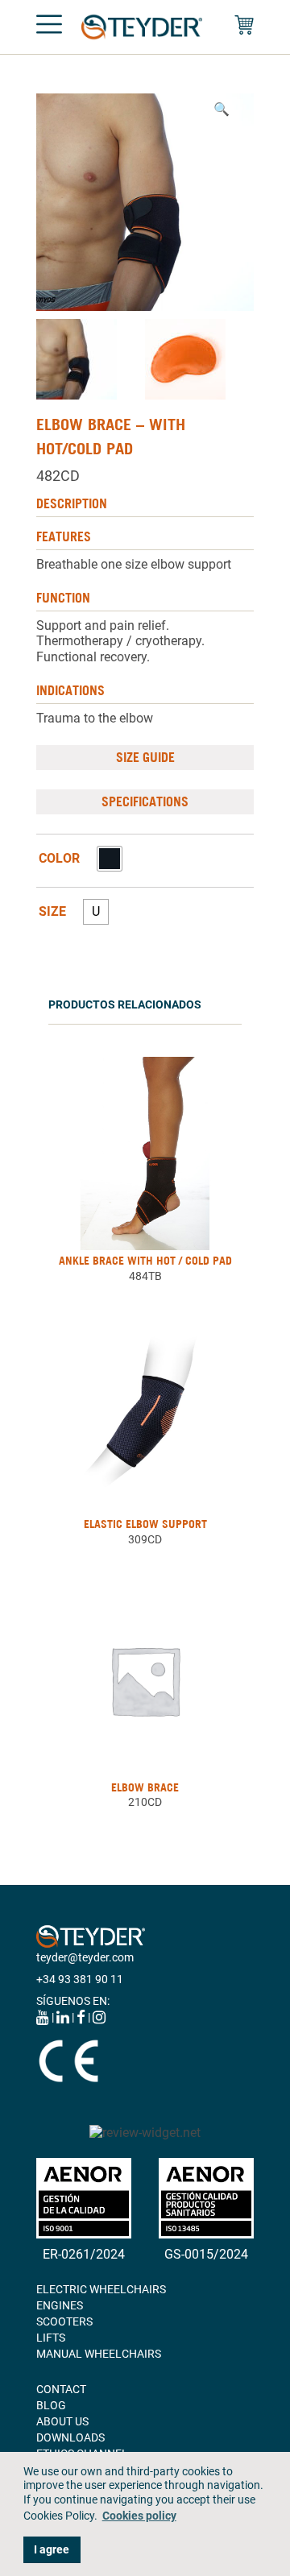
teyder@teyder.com (85, 1957)
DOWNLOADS (70, 2437)
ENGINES (60, 2305)
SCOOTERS (64, 2321)
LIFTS (51, 2338)
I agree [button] (52, 2550)
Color (59, 859)
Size (52, 912)
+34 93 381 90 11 (80, 1979)
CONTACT (61, 2389)
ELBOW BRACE (145, 1787)
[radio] (110, 859)
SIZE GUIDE (145, 757)
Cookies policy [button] (139, 2516)
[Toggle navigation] (49, 27)
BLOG (51, 2405)
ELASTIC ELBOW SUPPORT (145, 1524)
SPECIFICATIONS (145, 801)
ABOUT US (62, 2421)
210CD (145, 1802)
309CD (145, 1539)
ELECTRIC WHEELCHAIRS (101, 2289)
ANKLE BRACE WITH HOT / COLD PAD (145, 1261)
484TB (145, 1276)
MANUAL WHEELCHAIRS (99, 2354)
